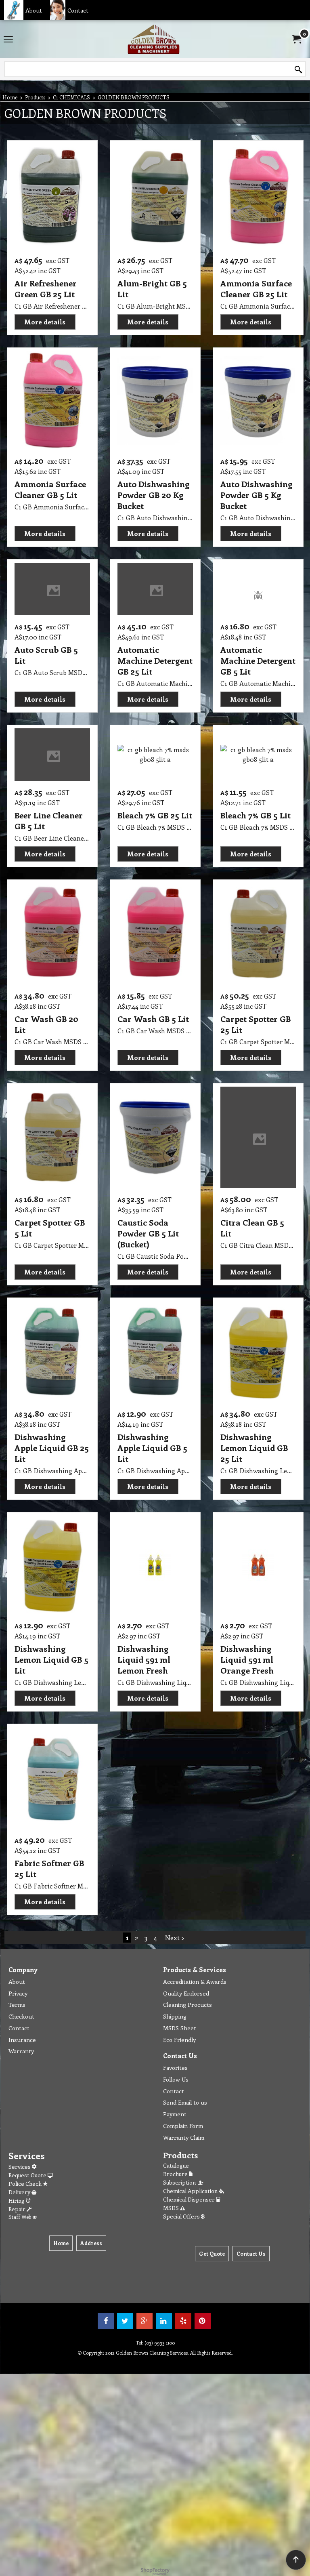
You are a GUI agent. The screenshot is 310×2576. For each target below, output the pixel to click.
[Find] (298, 69)
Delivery (20, 2192)
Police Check (26, 2184)
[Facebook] (106, 2321)
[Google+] (145, 2321)
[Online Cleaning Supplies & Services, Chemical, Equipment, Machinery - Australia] (153, 39)
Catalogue (176, 2165)
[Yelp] (183, 2321)
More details (45, 322)
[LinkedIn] (164, 2321)
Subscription (181, 2182)
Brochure (176, 2174)
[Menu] (8, 40)
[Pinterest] (203, 2321)
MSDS (172, 2208)
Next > (175, 1938)
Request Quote (28, 2175)
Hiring (17, 2201)
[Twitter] (125, 2321)
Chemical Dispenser (190, 2199)
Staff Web (20, 2217)
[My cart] (296, 39)
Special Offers (182, 2216)
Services (20, 2167)
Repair (18, 2209)
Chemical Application (191, 2191)
